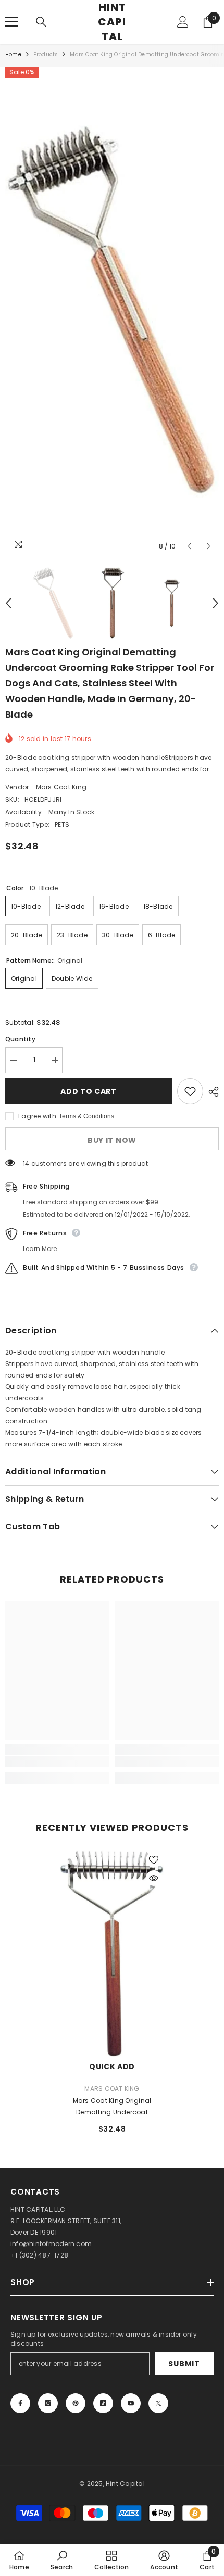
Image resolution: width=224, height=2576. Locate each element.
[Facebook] (20, 2403)
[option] (112, 312)
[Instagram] (48, 2403)
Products (46, 54)
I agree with (37, 1116)
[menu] (11, 22)
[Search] (41, 22)
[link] (57, 1762)
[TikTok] (103, 2403)
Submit (184, 2364)
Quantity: (21, 1039)
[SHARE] (211, 1092)
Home (13, 54)
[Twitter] (158, 2403)
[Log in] (183, 22)
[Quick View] (154, 1878)
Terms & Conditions (86, 1116)
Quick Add (112, 2067)
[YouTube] (131, 2403)
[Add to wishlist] (190, 1091)
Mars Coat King (61, 787)
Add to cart (89, 1091)
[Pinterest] (76, 2403)
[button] (189, 546)
